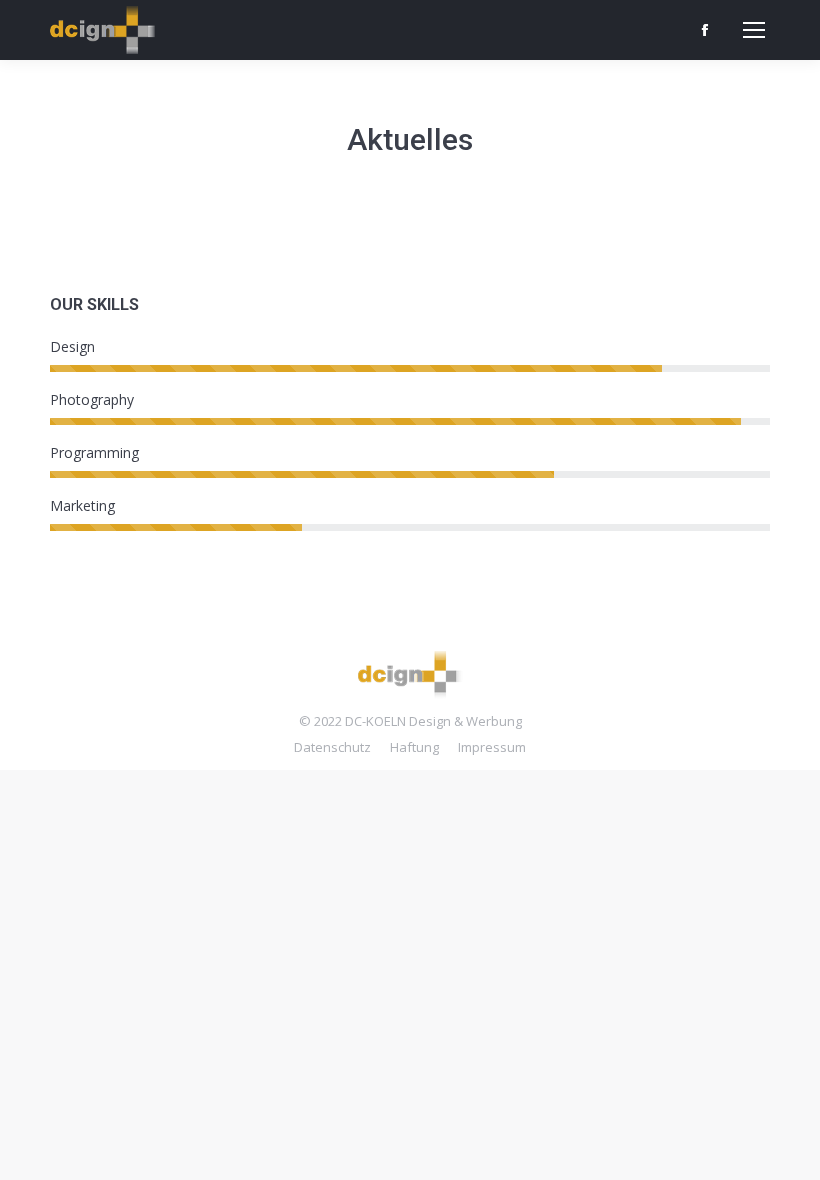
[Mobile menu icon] (754, 30)
